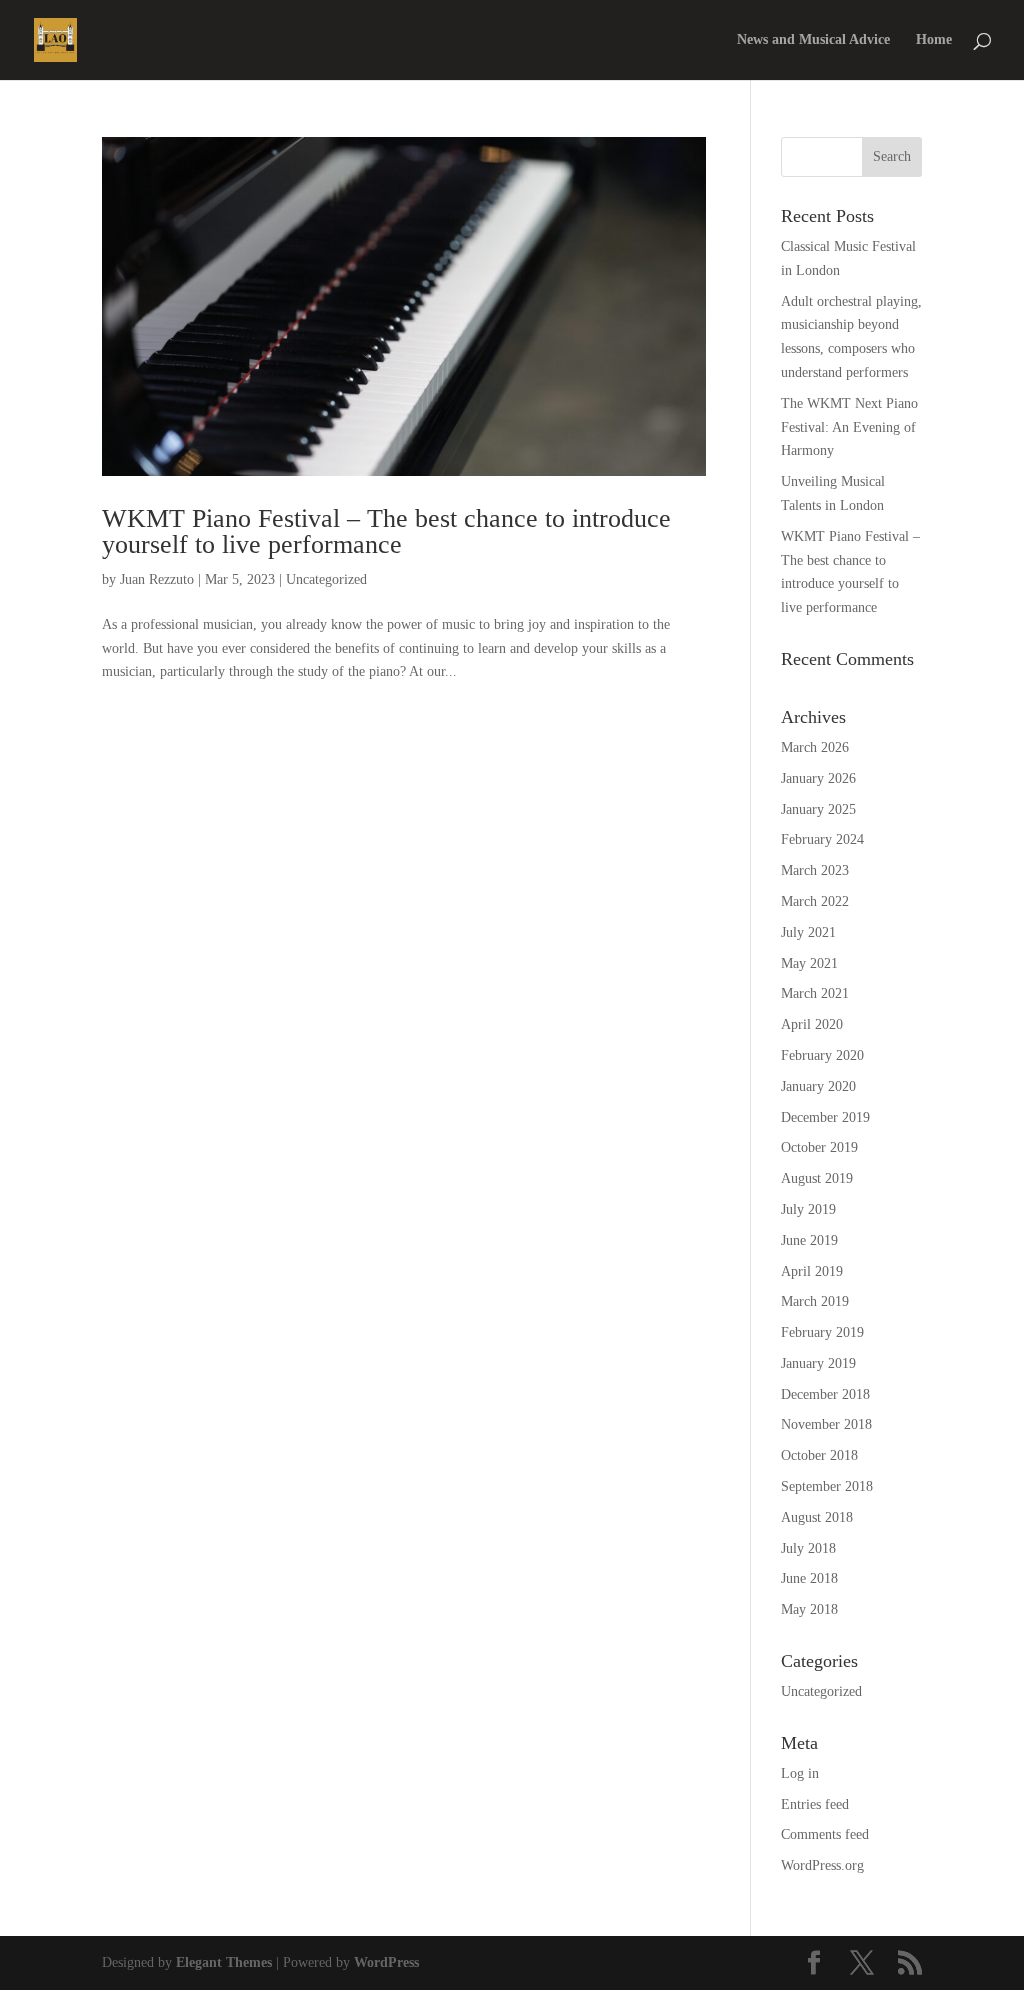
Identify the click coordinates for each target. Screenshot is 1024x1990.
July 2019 (808, 1209)
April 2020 (812, 1024)
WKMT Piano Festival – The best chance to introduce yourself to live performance (386, 531)
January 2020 (818, 1086)
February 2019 (822, 1332)
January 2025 (818, 809)
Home (934, 40)
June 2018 (809, 1578)
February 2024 (822, 839)
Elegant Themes (224, 1962)
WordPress (386, 1962)
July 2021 (808, 932)
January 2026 (818, 778)
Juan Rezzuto (157, 579)
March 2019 (815, 1301)
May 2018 (809, 1609)
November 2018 (826, 1424)
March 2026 (815, 747)
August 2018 (817, 1517)
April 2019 (812, 1271)
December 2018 (825, 1394)
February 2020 (822, 1055)
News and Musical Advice (813, 40)
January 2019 (818, 1363)
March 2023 (815, 870)
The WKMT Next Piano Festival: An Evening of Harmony (849, 427)
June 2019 (809, 1240)
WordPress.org (822, 1865)
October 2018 (819, 1455)
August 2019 (817, 1178)
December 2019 (825, 1117)
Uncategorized (326, 579)
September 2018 (827, 1486)
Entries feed (815, 1804)
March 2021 (815, 993)
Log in (800, 1773)
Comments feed (825, 1834)
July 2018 (808, 1548)
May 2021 (809, 963)
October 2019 (819, 1147)
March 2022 (815, 901)
